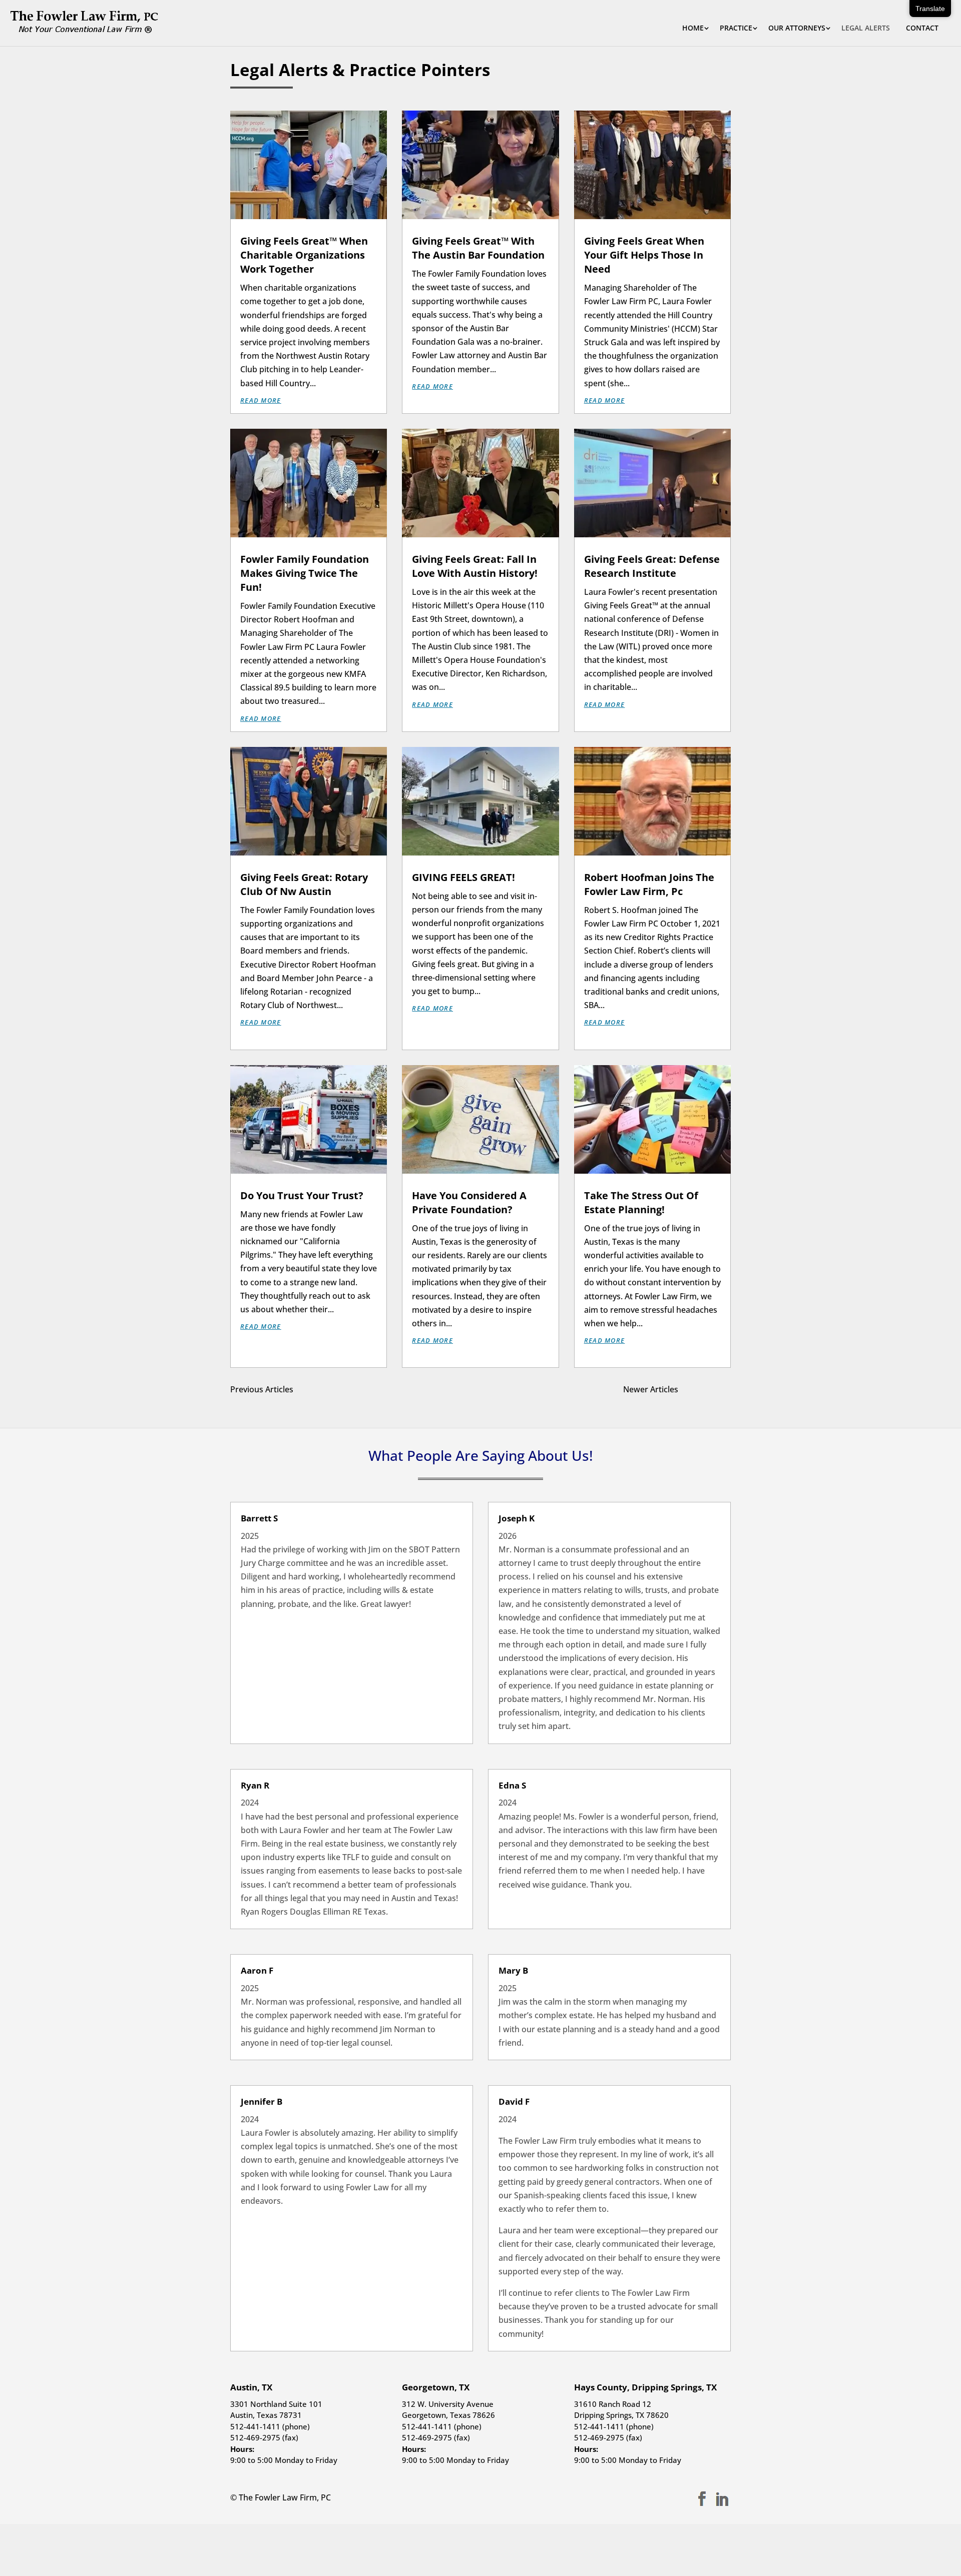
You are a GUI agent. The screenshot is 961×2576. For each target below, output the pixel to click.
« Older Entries (321, 1389)
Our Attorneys (797, 29)
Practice (736, 29)
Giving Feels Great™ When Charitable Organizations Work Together (304, 255)
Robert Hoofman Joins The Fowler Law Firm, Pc (649, 884)
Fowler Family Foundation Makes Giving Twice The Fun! (305, 573)
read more (261, 400)
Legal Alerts (866, 29)
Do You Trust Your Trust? (302, 1195)
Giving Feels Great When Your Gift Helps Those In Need (644, 255)
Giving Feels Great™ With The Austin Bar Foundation (478, 248)
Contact (922, 29)
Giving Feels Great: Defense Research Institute (652, 566)
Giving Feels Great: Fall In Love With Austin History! (475, 566)
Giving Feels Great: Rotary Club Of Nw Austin (304, 884)
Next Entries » (704, 1389)
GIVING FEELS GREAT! (463, 877)
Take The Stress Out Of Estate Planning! (641, 1202)
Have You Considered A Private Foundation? (469, 1202)
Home (693, 29)
